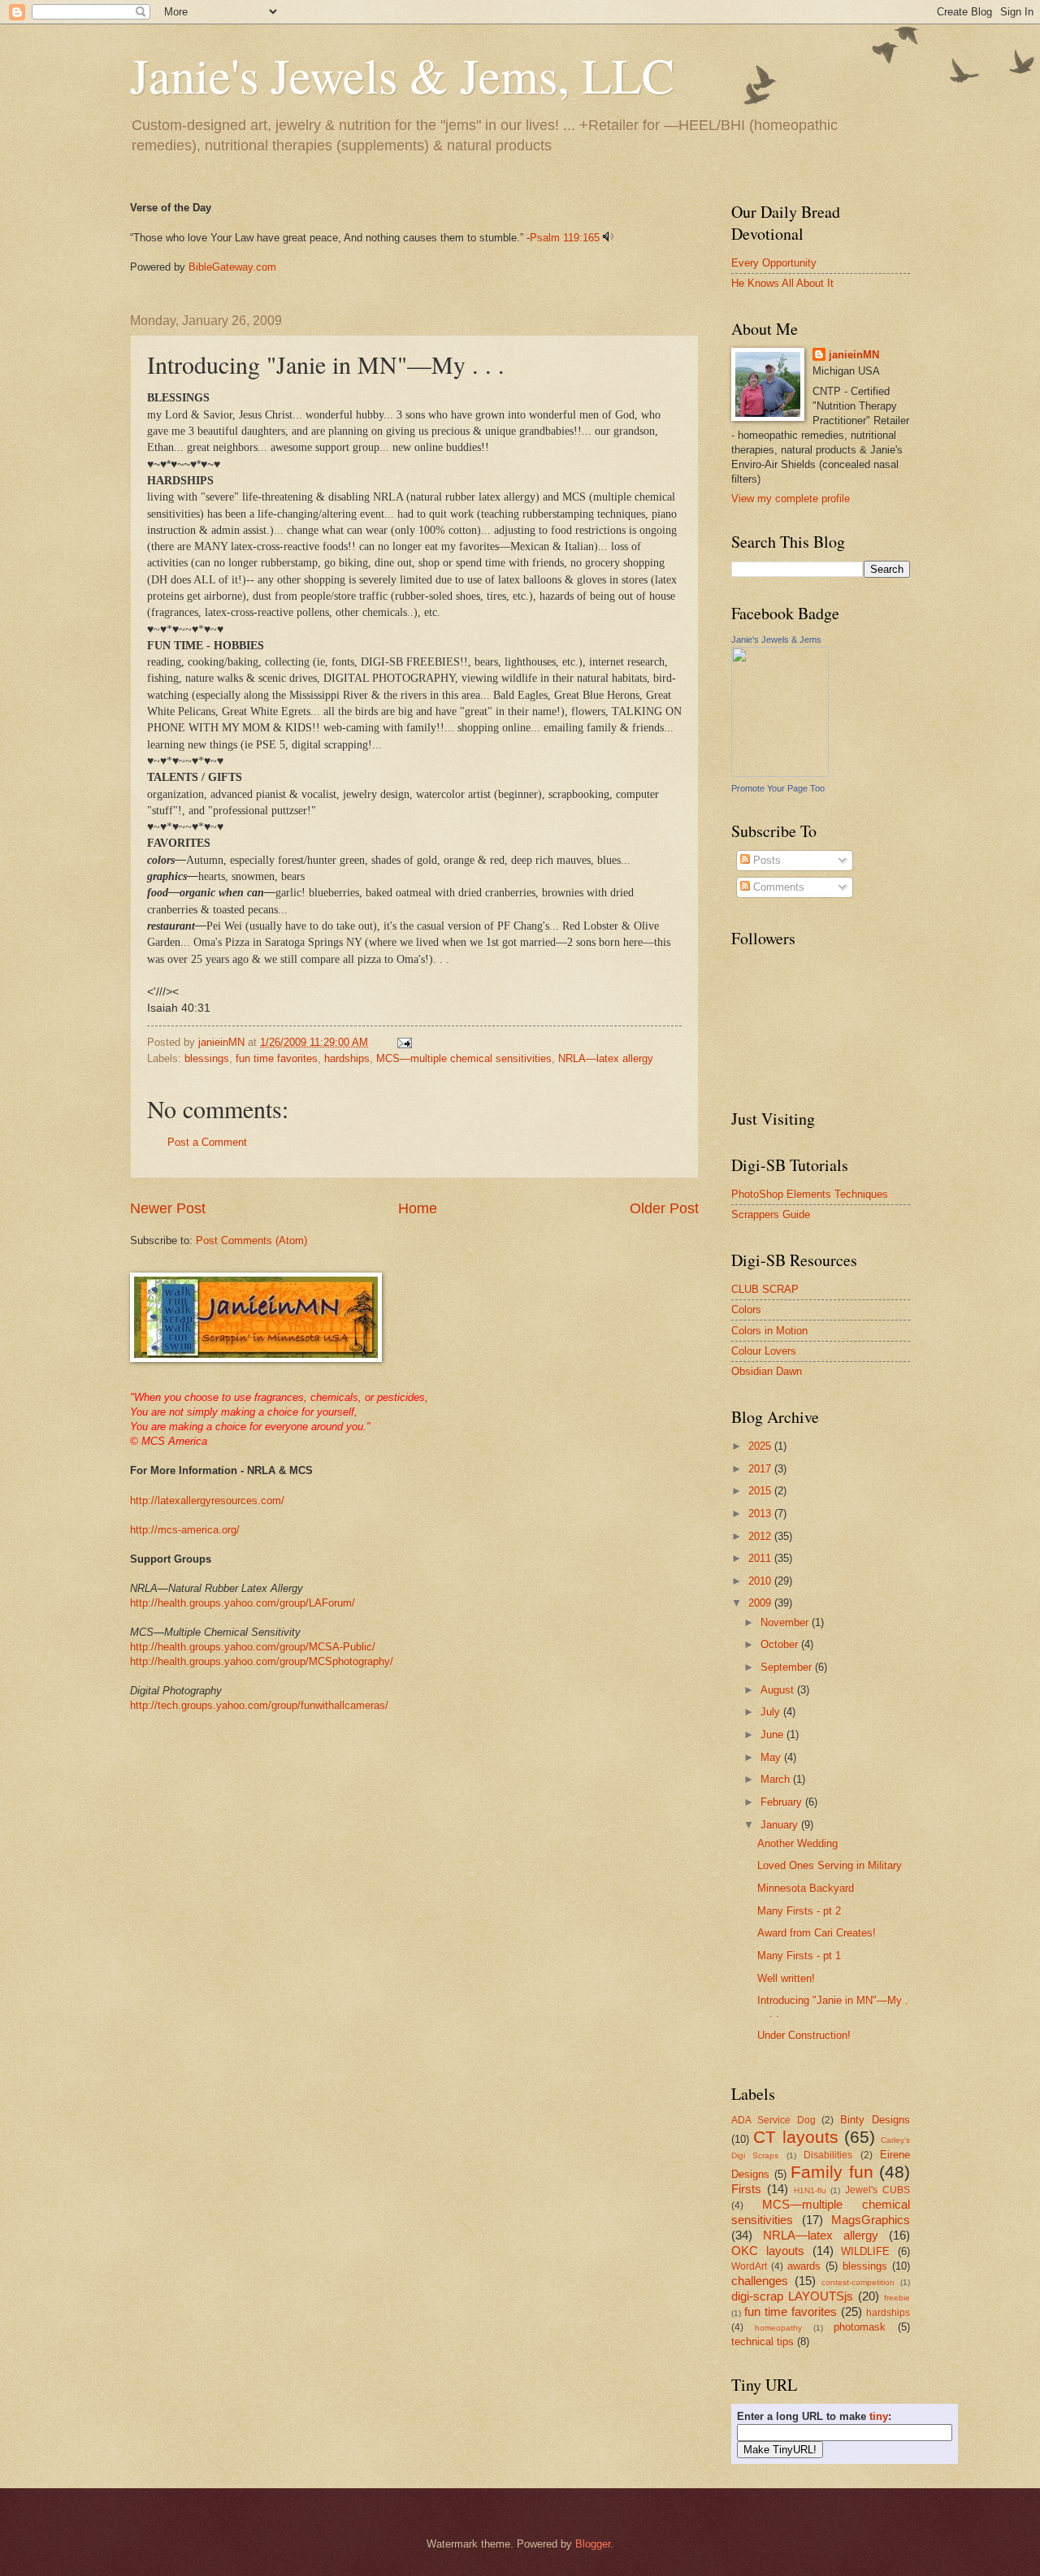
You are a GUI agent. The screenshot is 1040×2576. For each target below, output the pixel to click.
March (777, 1779)
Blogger (593, 2544)
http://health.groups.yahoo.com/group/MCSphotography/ (262, 1661)
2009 (761, 1603)
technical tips (763, 2342)
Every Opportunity (774, 263)
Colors (746, 1310)
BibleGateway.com (232, 267)
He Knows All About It (782, 283)
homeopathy (778, 2328)
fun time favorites (277, 1058)
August (779, 1690)
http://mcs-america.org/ (185, 1530)
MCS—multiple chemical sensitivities (464, 1058)
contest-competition (858, 2282)
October (781, 1644)
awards (804, 2266)
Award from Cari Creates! (817, 1933)
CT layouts (795, 2137)
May (772, 1757)
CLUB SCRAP (765, 1289)
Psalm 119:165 (565, 238)
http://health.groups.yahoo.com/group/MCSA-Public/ (253, 1647)
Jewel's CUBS (877, 2190)
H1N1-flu (810, 2190)
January (781, 1825)
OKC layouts (768, 2251)
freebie (897, 2298)
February (783, 1802)
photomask (860, 2327)
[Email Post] (404, 1042)
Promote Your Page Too (778, 788)
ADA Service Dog (773, 2120)
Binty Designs (875, 2120)
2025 (761, 1446)
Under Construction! (804, 2035)
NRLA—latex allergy (606, 1058)
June (773, 1735)
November (786, 1622)
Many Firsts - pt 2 (799, 1911)
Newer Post (168, 1208)
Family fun (832, 2172)
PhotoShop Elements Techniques (810, 1194)
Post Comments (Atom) (251, 1240)
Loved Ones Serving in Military (830, 1865)
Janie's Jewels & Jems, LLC (402, 75)
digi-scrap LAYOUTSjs (792, 2296)
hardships (347, 1058)
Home (418, 1208)
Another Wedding (797, 1843)
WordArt (749, 2266)
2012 (761, 1536)
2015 (761, 1491)
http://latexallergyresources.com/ (207, 1500)
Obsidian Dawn (767, 1371)
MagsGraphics (871, 2220)
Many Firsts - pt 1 (799, 1956)
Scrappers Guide (771, 1214)
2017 (761, 1469)
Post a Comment (207, 1142)
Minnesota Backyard (806, 1888)
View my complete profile (791, 499)
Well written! (786, 1978)
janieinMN (854, 355)
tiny (879, 2416)
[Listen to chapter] (608, 238)
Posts (765, 860)
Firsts (746, 2189)
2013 (761, 1514)
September (788, 1667)
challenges (760, 2281)
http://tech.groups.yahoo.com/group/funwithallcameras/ (259, 1705)
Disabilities (828, 2155)
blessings (207, 1058)
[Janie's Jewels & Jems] (780, 773)
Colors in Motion (769, 1331)
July (772, 1712)
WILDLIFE (865, 2251)
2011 (761, 1558)
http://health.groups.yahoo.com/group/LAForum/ (243, 1603)
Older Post (664, 1208)
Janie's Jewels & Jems (776, 640)
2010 (761, 1581)
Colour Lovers (764, 1351)
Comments (777, 887)
